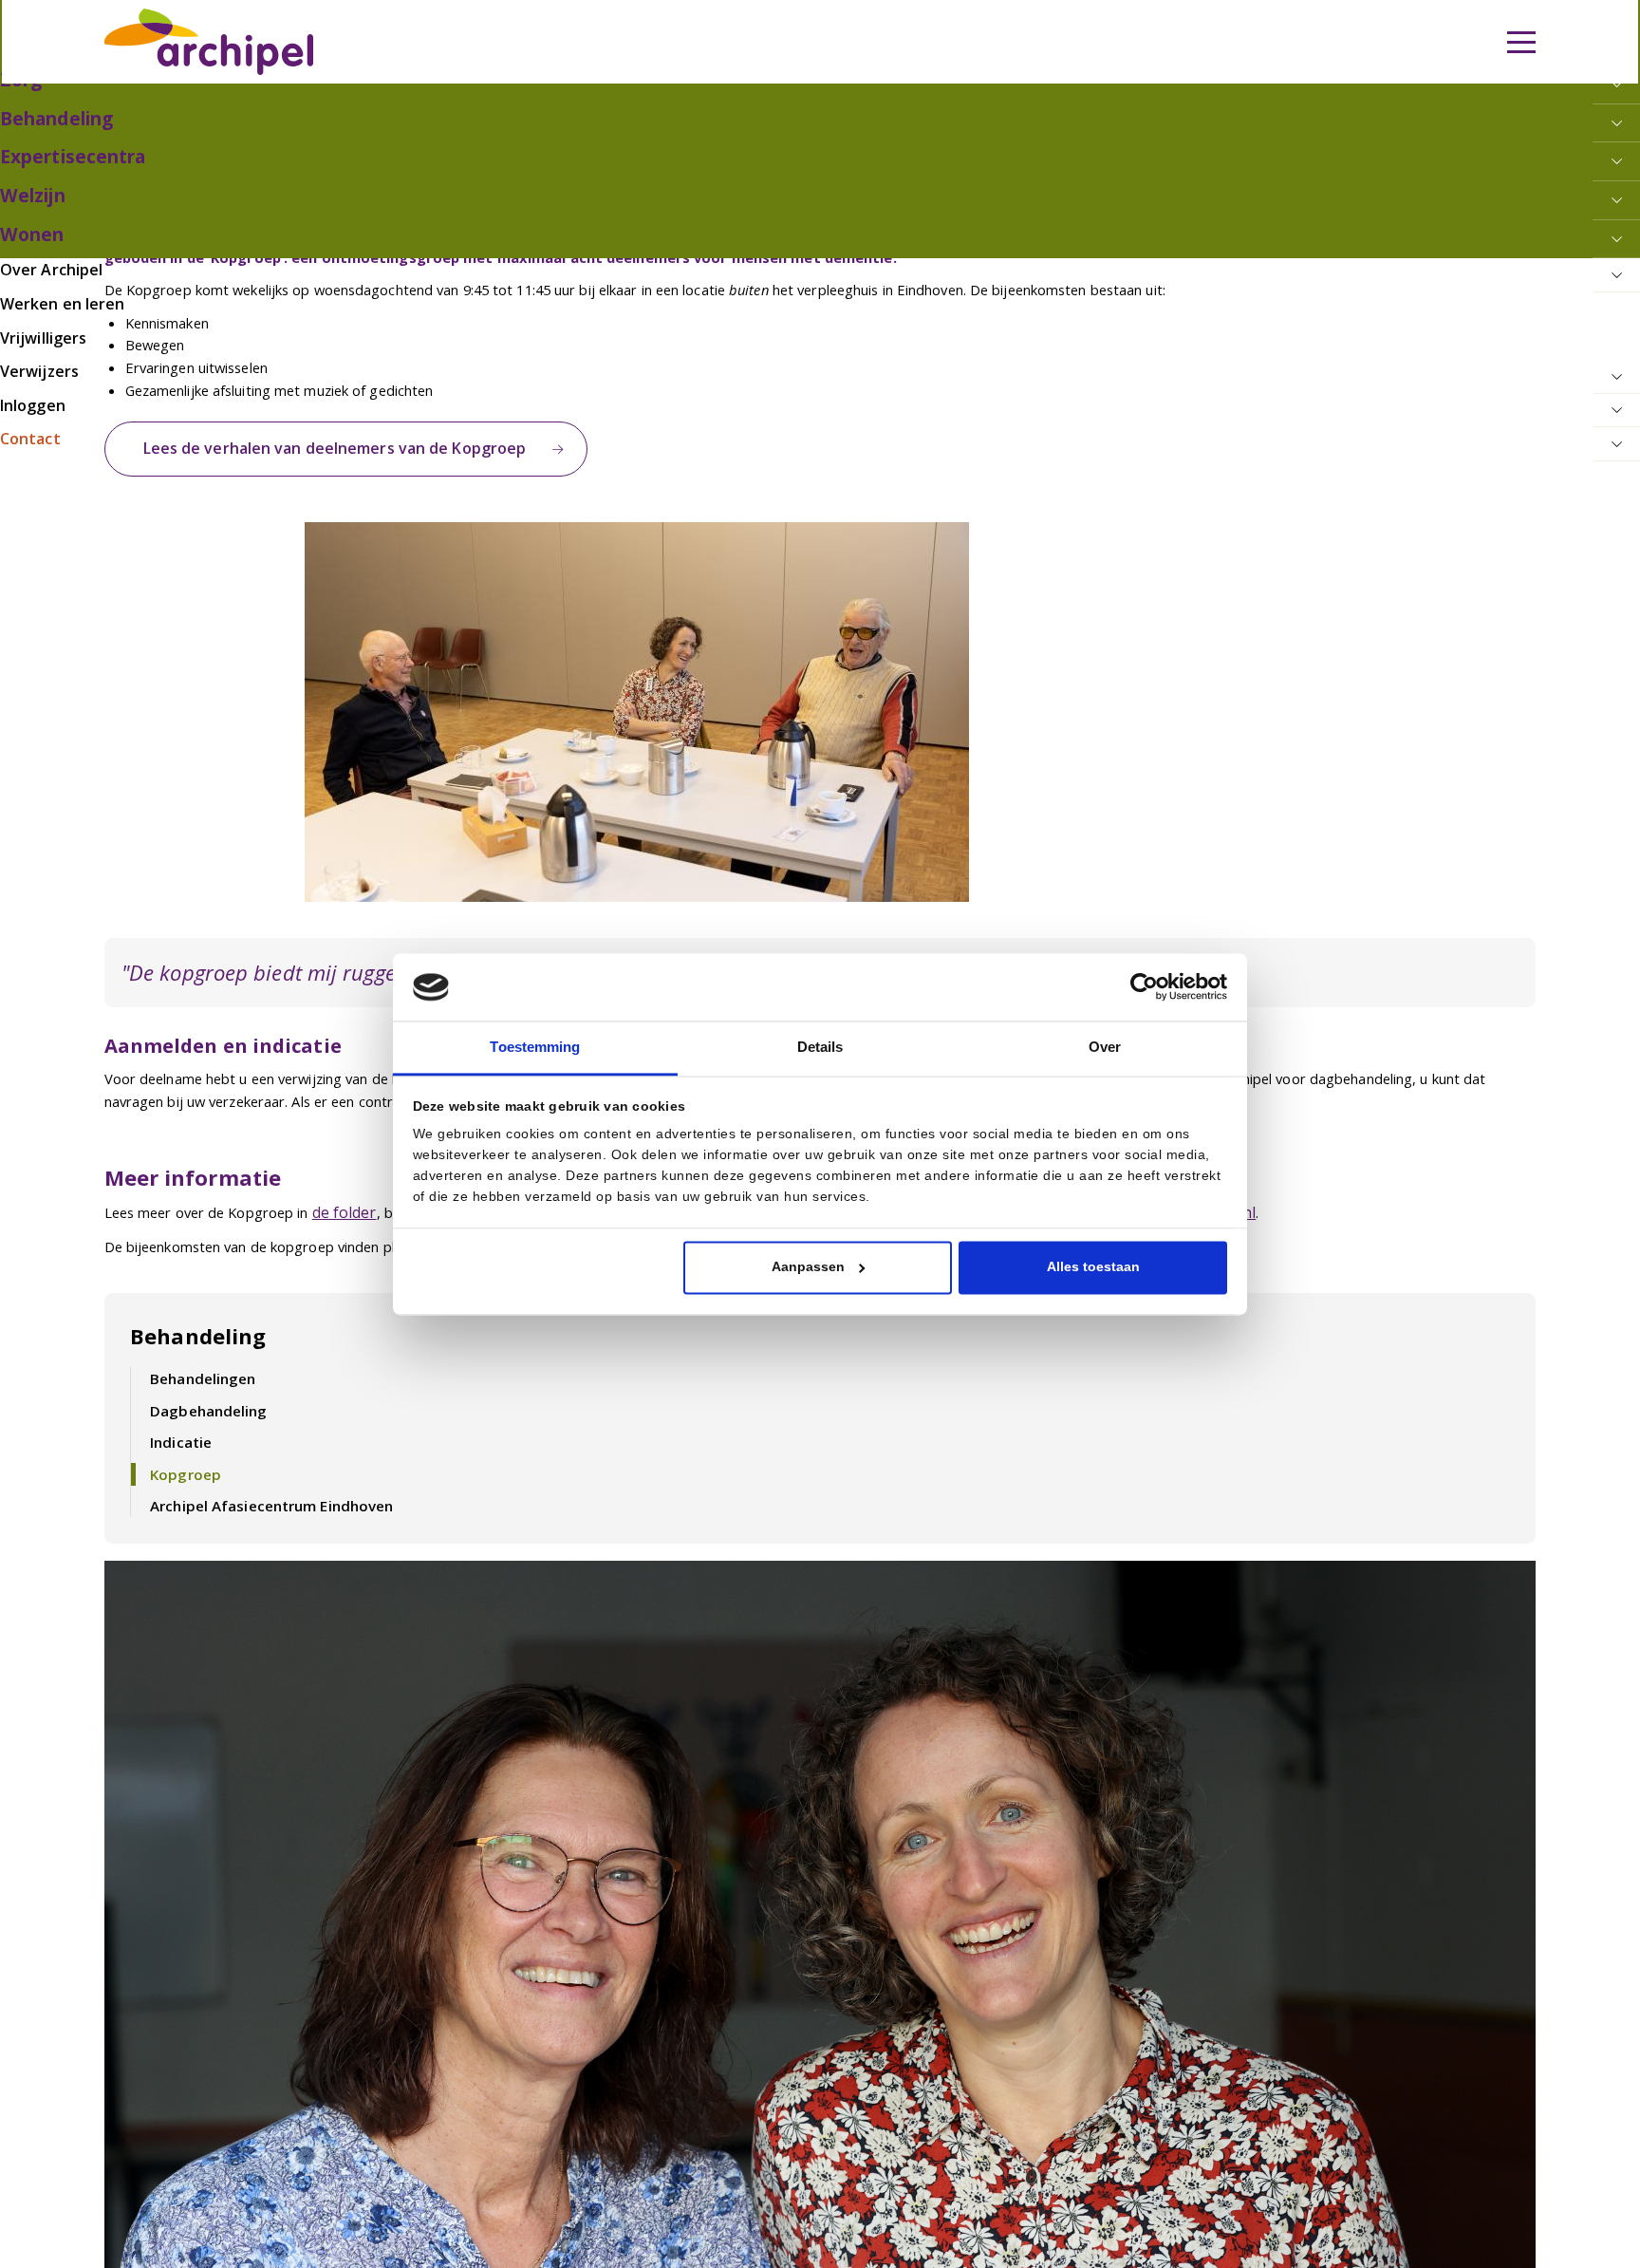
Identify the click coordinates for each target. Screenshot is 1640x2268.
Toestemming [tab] (535, 1047)
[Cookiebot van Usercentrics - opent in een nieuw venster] (1144, 988)
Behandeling (194, 1323)
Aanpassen (808, 1266)
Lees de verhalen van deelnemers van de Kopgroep (317, 445)
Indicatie (177, 1423)
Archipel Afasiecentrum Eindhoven (263, 1482)
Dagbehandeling (203, 1392)
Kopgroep (181, 1452)
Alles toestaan (1093, 1266)
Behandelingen (198, 1363)
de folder (342, 1203)
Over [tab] (1105, 1047)
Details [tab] (820, 1047)
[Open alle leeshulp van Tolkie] (538, 130)
